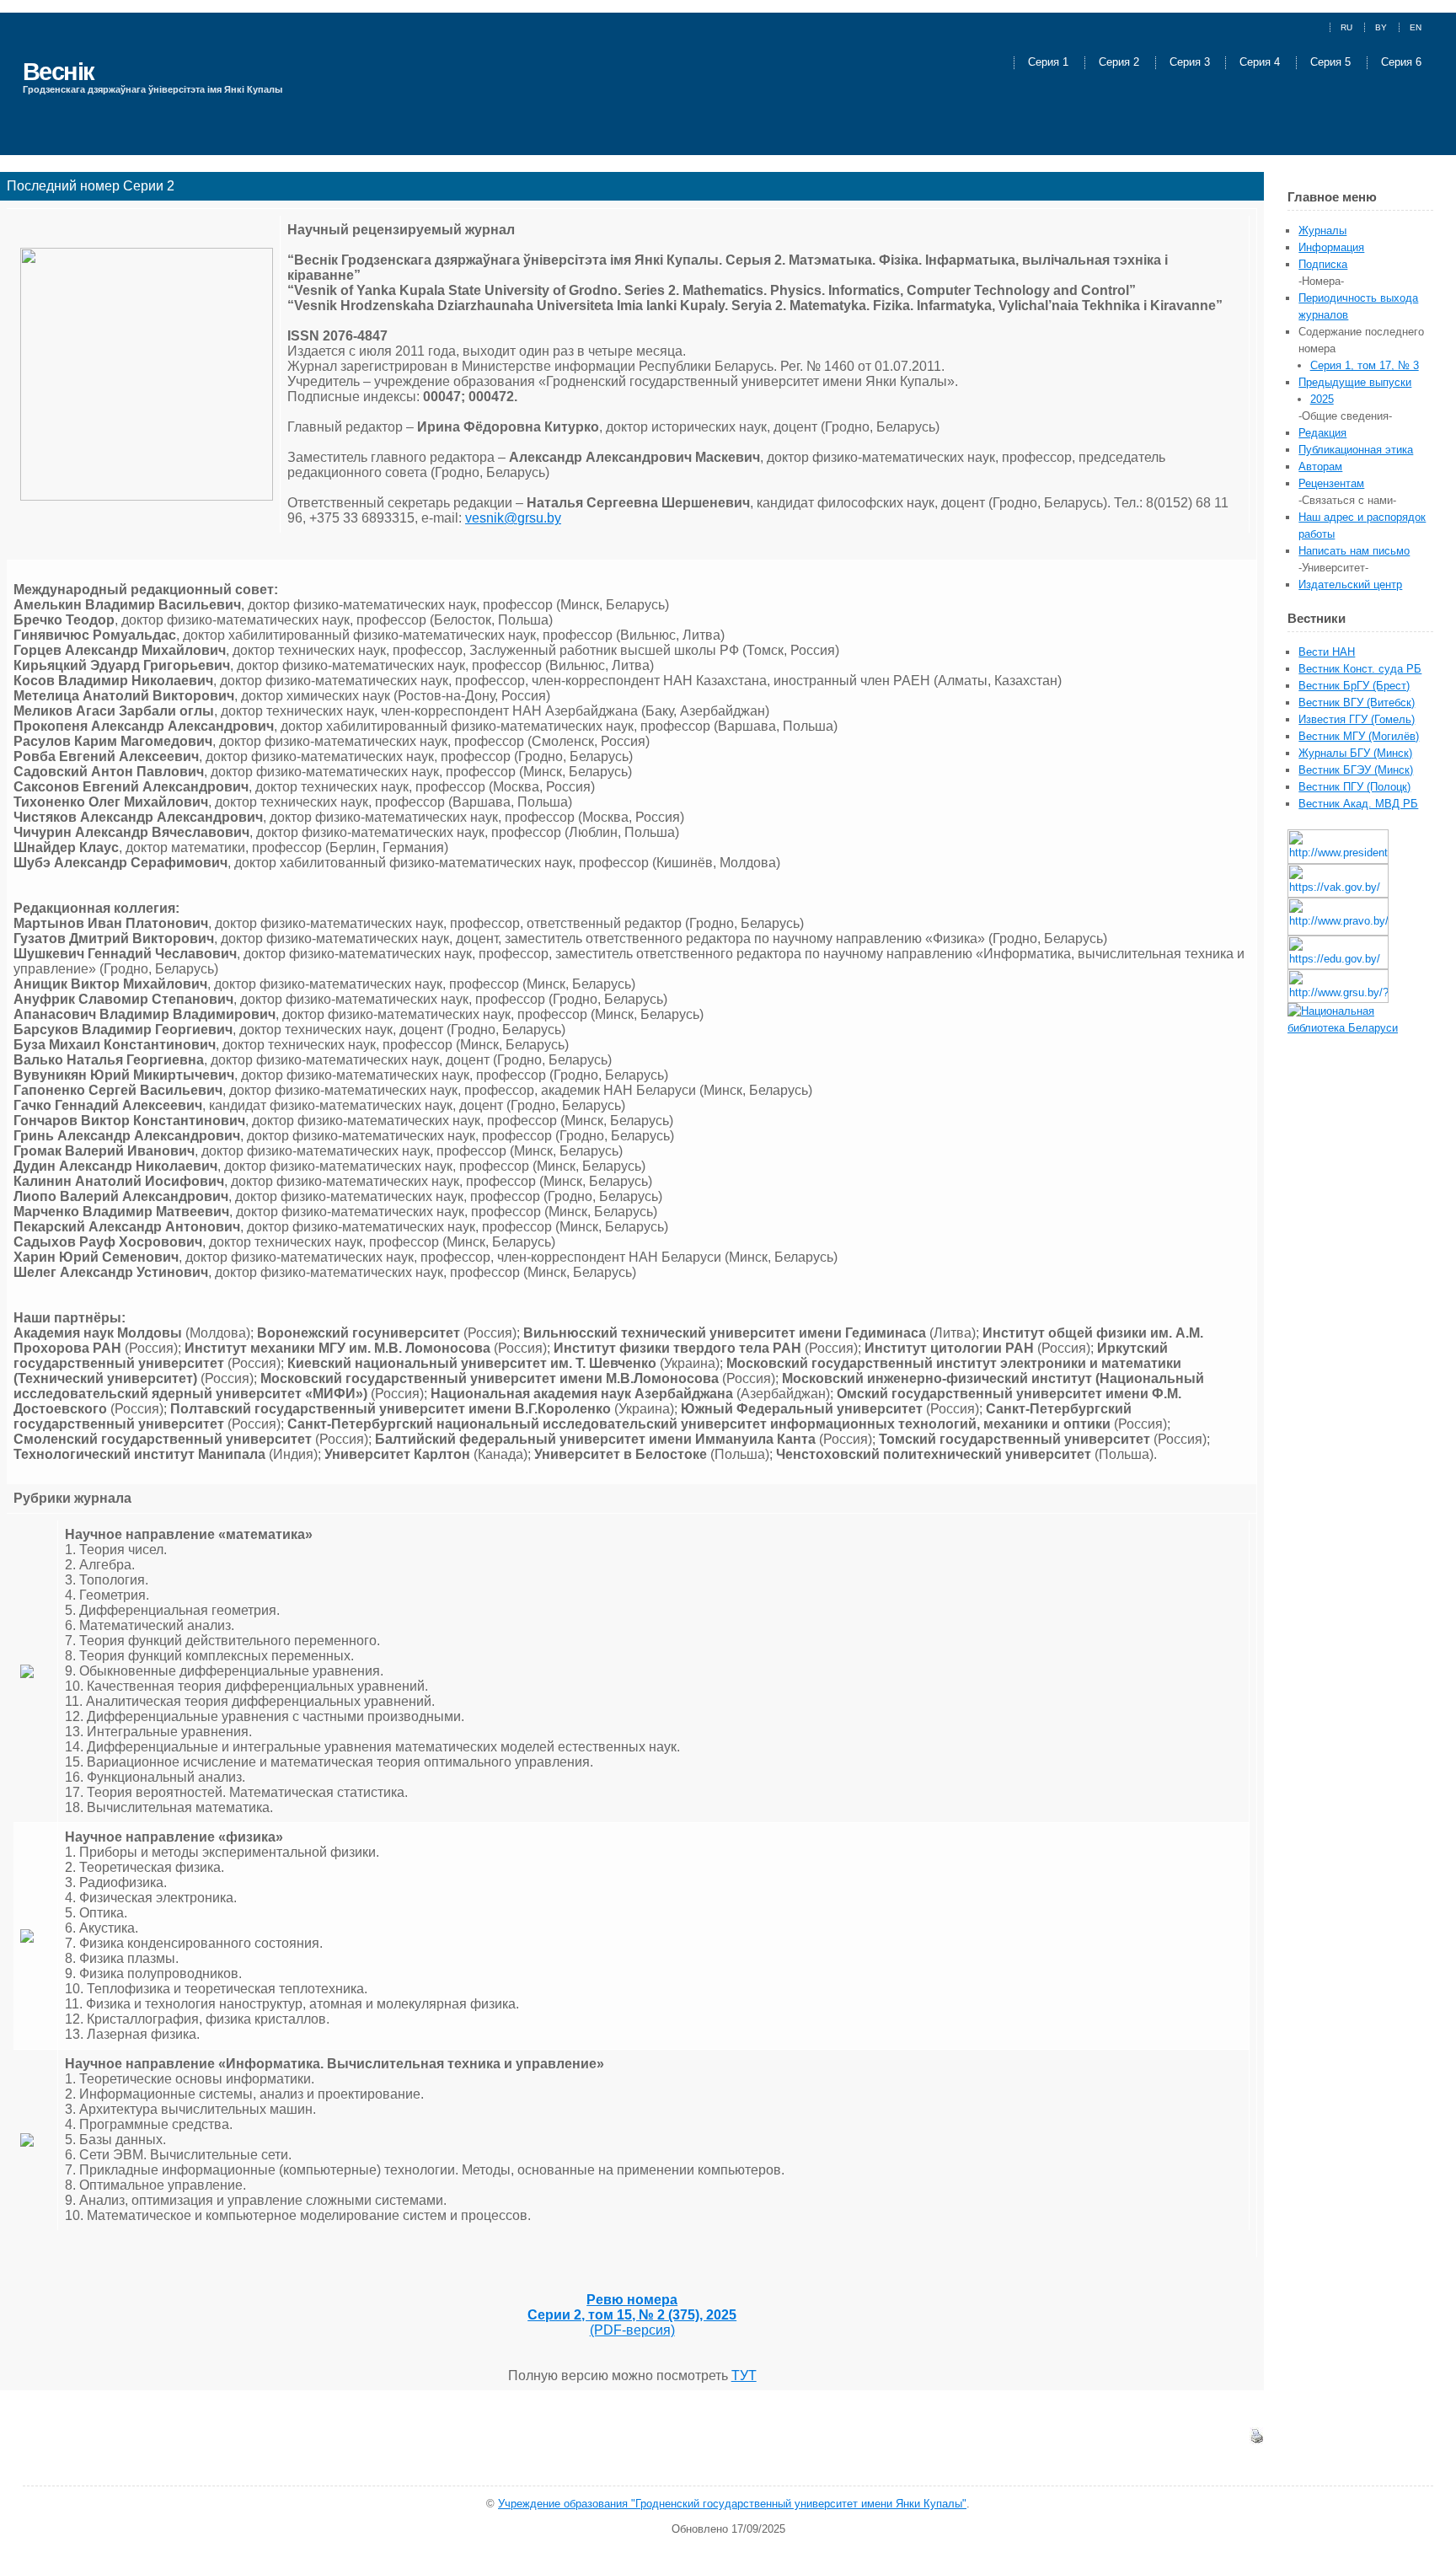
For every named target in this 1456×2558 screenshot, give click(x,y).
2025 (1322, 399)
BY (1381, 27)
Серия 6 (1401, 63)
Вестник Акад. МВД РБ (1358, 804)
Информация (1331, 247)
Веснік (59, 71)
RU (1346, 27)
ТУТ (744, 2376)
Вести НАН (1327, 652)
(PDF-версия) (632, 2315)
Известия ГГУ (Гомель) (1357, 719)
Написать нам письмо (1354, 551)
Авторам (1320, 467)
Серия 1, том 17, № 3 (1365, 365)
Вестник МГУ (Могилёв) (1359, 736)
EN (1416, 27)
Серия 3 (1191, 63)
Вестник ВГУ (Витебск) (1357, 703)
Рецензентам (1331, 483)
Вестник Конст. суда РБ (1360, 669)
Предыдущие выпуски (1355, 382)
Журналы (1322, 231)
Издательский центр (1350, 585)
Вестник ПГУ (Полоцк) (1354, 787)
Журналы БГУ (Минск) (1355, 753)
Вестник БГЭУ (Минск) (1356, 770)
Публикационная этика (1356, 450)
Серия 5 (1332, 63)
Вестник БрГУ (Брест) (1354, 686)
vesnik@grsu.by (513, 518)
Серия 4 (1261, 63)
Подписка (1323, 264)
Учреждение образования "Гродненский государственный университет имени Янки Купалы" (732, 2504)
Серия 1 (1050, 63)
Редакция (1322, 433)
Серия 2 (1121, 63)
